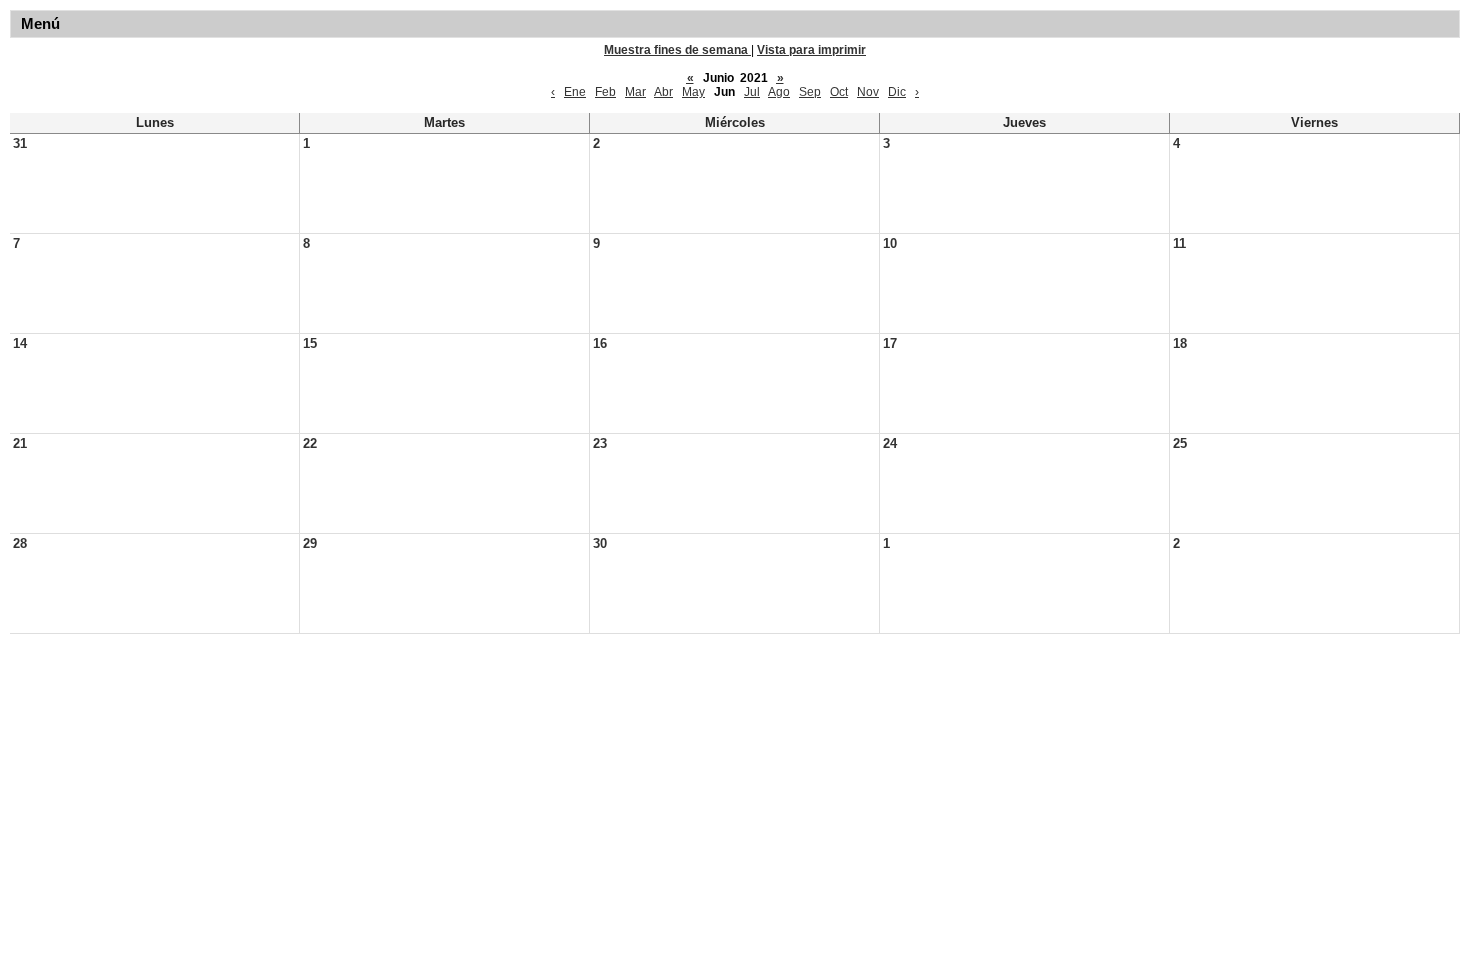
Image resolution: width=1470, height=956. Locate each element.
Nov (868, 92)
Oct (839, 92)
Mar (635, 92)
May (693, 92)
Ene (575, 92)
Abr (663, 92)
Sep (810, 92)
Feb (605, 92)
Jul (752, 92)
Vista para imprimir (811, 50)
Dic (897, 92)
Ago (779, 92)
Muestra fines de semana (677, 50)
